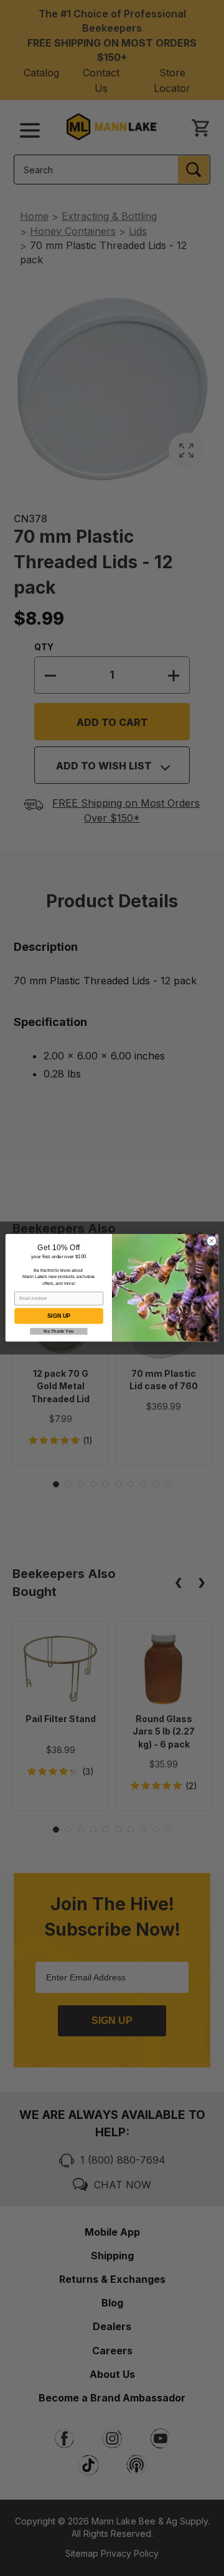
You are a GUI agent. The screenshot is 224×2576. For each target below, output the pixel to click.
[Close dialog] (211, 1241)
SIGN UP (58, 1317)
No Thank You (58, 1331)
